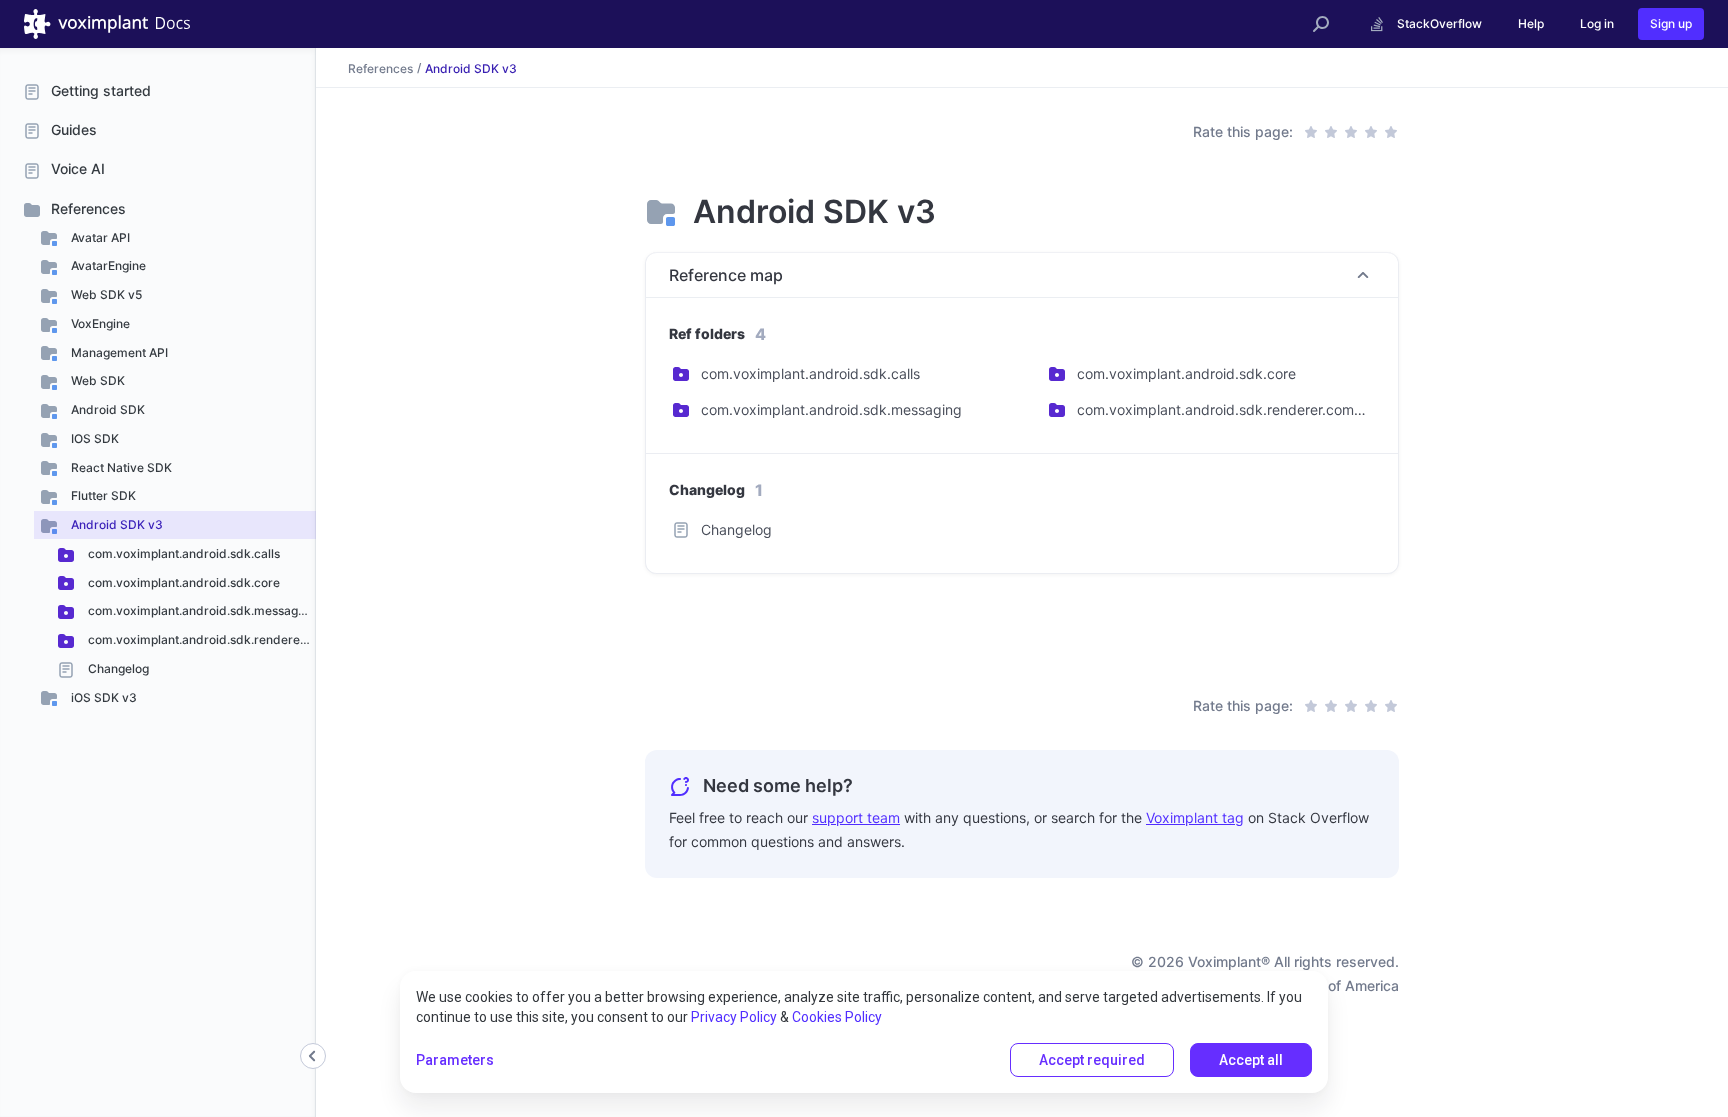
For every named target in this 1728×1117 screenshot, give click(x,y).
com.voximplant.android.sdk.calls (182, 553)
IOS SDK (93, 438)
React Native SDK (120, 467)
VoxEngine (99, 323)
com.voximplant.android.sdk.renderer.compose (200, 639)
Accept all (1251, 1060)
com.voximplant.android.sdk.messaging (200, 610)
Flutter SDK (102, 495)
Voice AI (78, 168)
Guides (74, 129)
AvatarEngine (107, 265)
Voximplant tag (1195, 817)
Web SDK (96, 380)
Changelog (117, 668)
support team (856, 817)
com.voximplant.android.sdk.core (182, 582)
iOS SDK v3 (102, 697)
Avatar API (99, 237)
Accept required (1092, 1060)
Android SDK (106, 409)
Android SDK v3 (115, 524)
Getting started (101, 90)
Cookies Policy (837, 1017)
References (88, 208)
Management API (118, 352)
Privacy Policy (734, 1017)
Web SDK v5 (105, 294)
